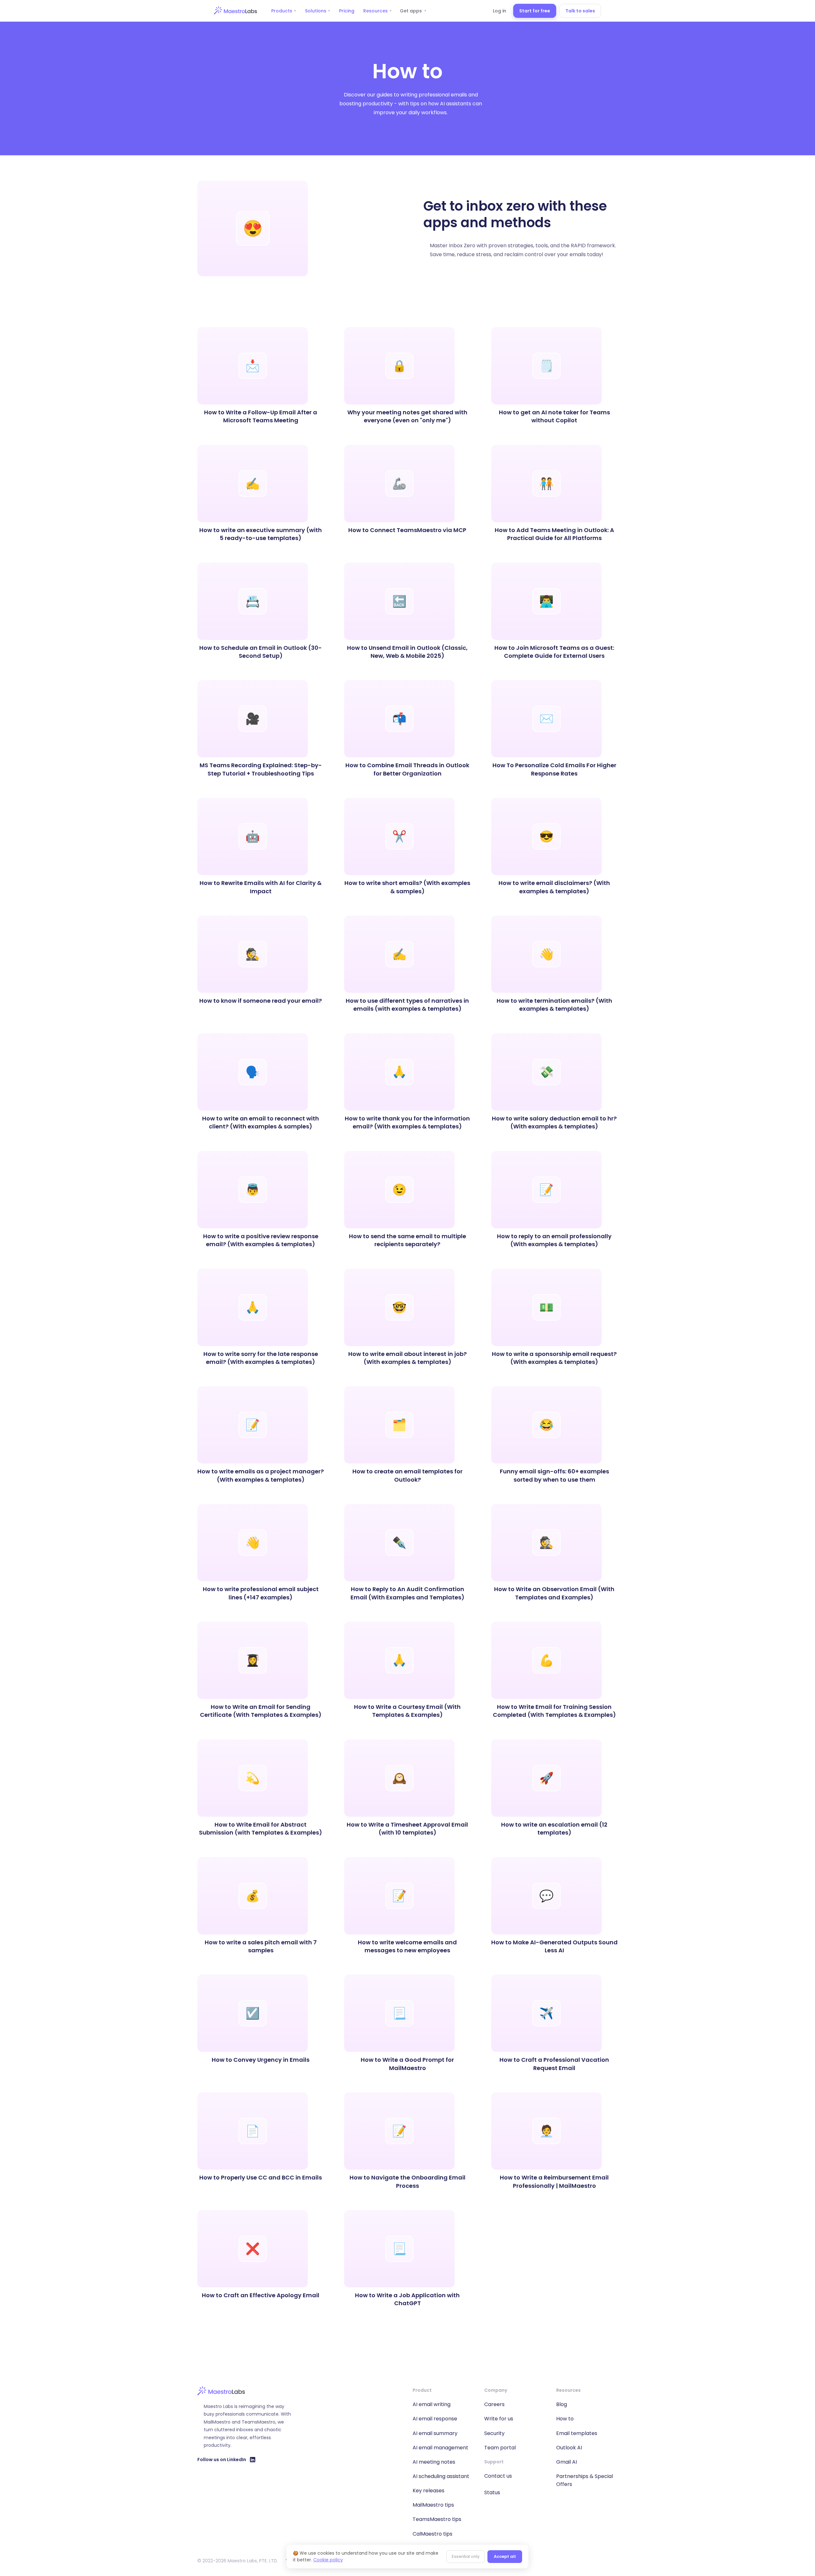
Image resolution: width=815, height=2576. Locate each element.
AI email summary (435, 2433)
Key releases (429, 2491)
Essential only (466, 2556)
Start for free (535, 11)
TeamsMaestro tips (437, 2519)
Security (494, 2433)
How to (565, 2419)
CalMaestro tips (432, 2534)
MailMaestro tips (433, 2505)
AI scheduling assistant (441, 2476)
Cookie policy (328, 2560)
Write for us (499, 2419)
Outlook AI (569, 2448)
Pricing (347, 11)
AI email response (435, 2419)
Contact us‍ (498, 2476)
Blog (562, 2404)
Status (492, 2492)
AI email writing (432, 2404)
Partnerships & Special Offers (585, 2480)
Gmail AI (567, 2462)
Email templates (577, 2433)
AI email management (440, 2448)
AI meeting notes (434, 2462)
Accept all (505, 2556)
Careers (494, 2404)
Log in (500, 11)
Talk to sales (580, 11)
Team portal (500, 2448)
